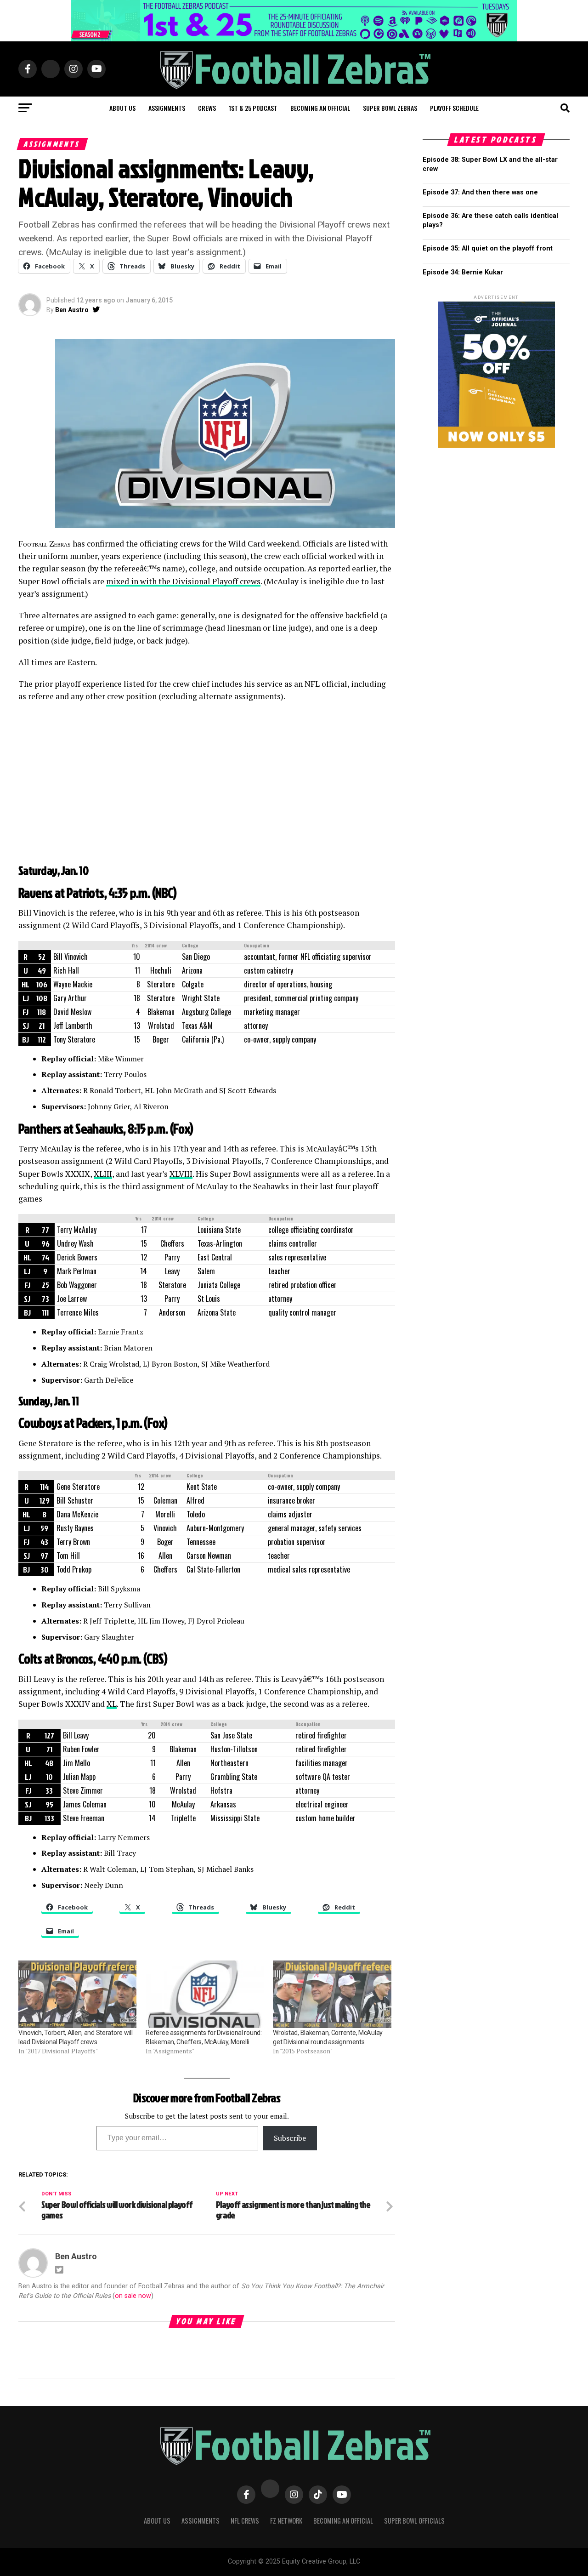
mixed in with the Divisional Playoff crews (183, 581)
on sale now (133, 2296)
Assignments (167, 108)
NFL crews (245, 2521)
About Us (157, 2521)
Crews (207, 108)
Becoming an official (320, 108)
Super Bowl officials (414, 2521)
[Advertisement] (207, 789)
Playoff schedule (454, 108)
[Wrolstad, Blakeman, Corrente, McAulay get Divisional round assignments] (332, 1994)
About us (122, 108)
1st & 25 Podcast (253, 108)
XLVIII (181, 1174)
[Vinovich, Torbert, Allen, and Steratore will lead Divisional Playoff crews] (77, 1994)
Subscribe (290, 2138)
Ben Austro (72, 310)
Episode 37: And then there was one (480, 192)
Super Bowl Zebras (390, 108)
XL (112, 1704)
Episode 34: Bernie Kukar (463, 272)
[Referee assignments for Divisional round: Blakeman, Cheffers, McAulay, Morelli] (205, 1994)
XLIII (103, 1174)
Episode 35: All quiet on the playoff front (488, 248)
